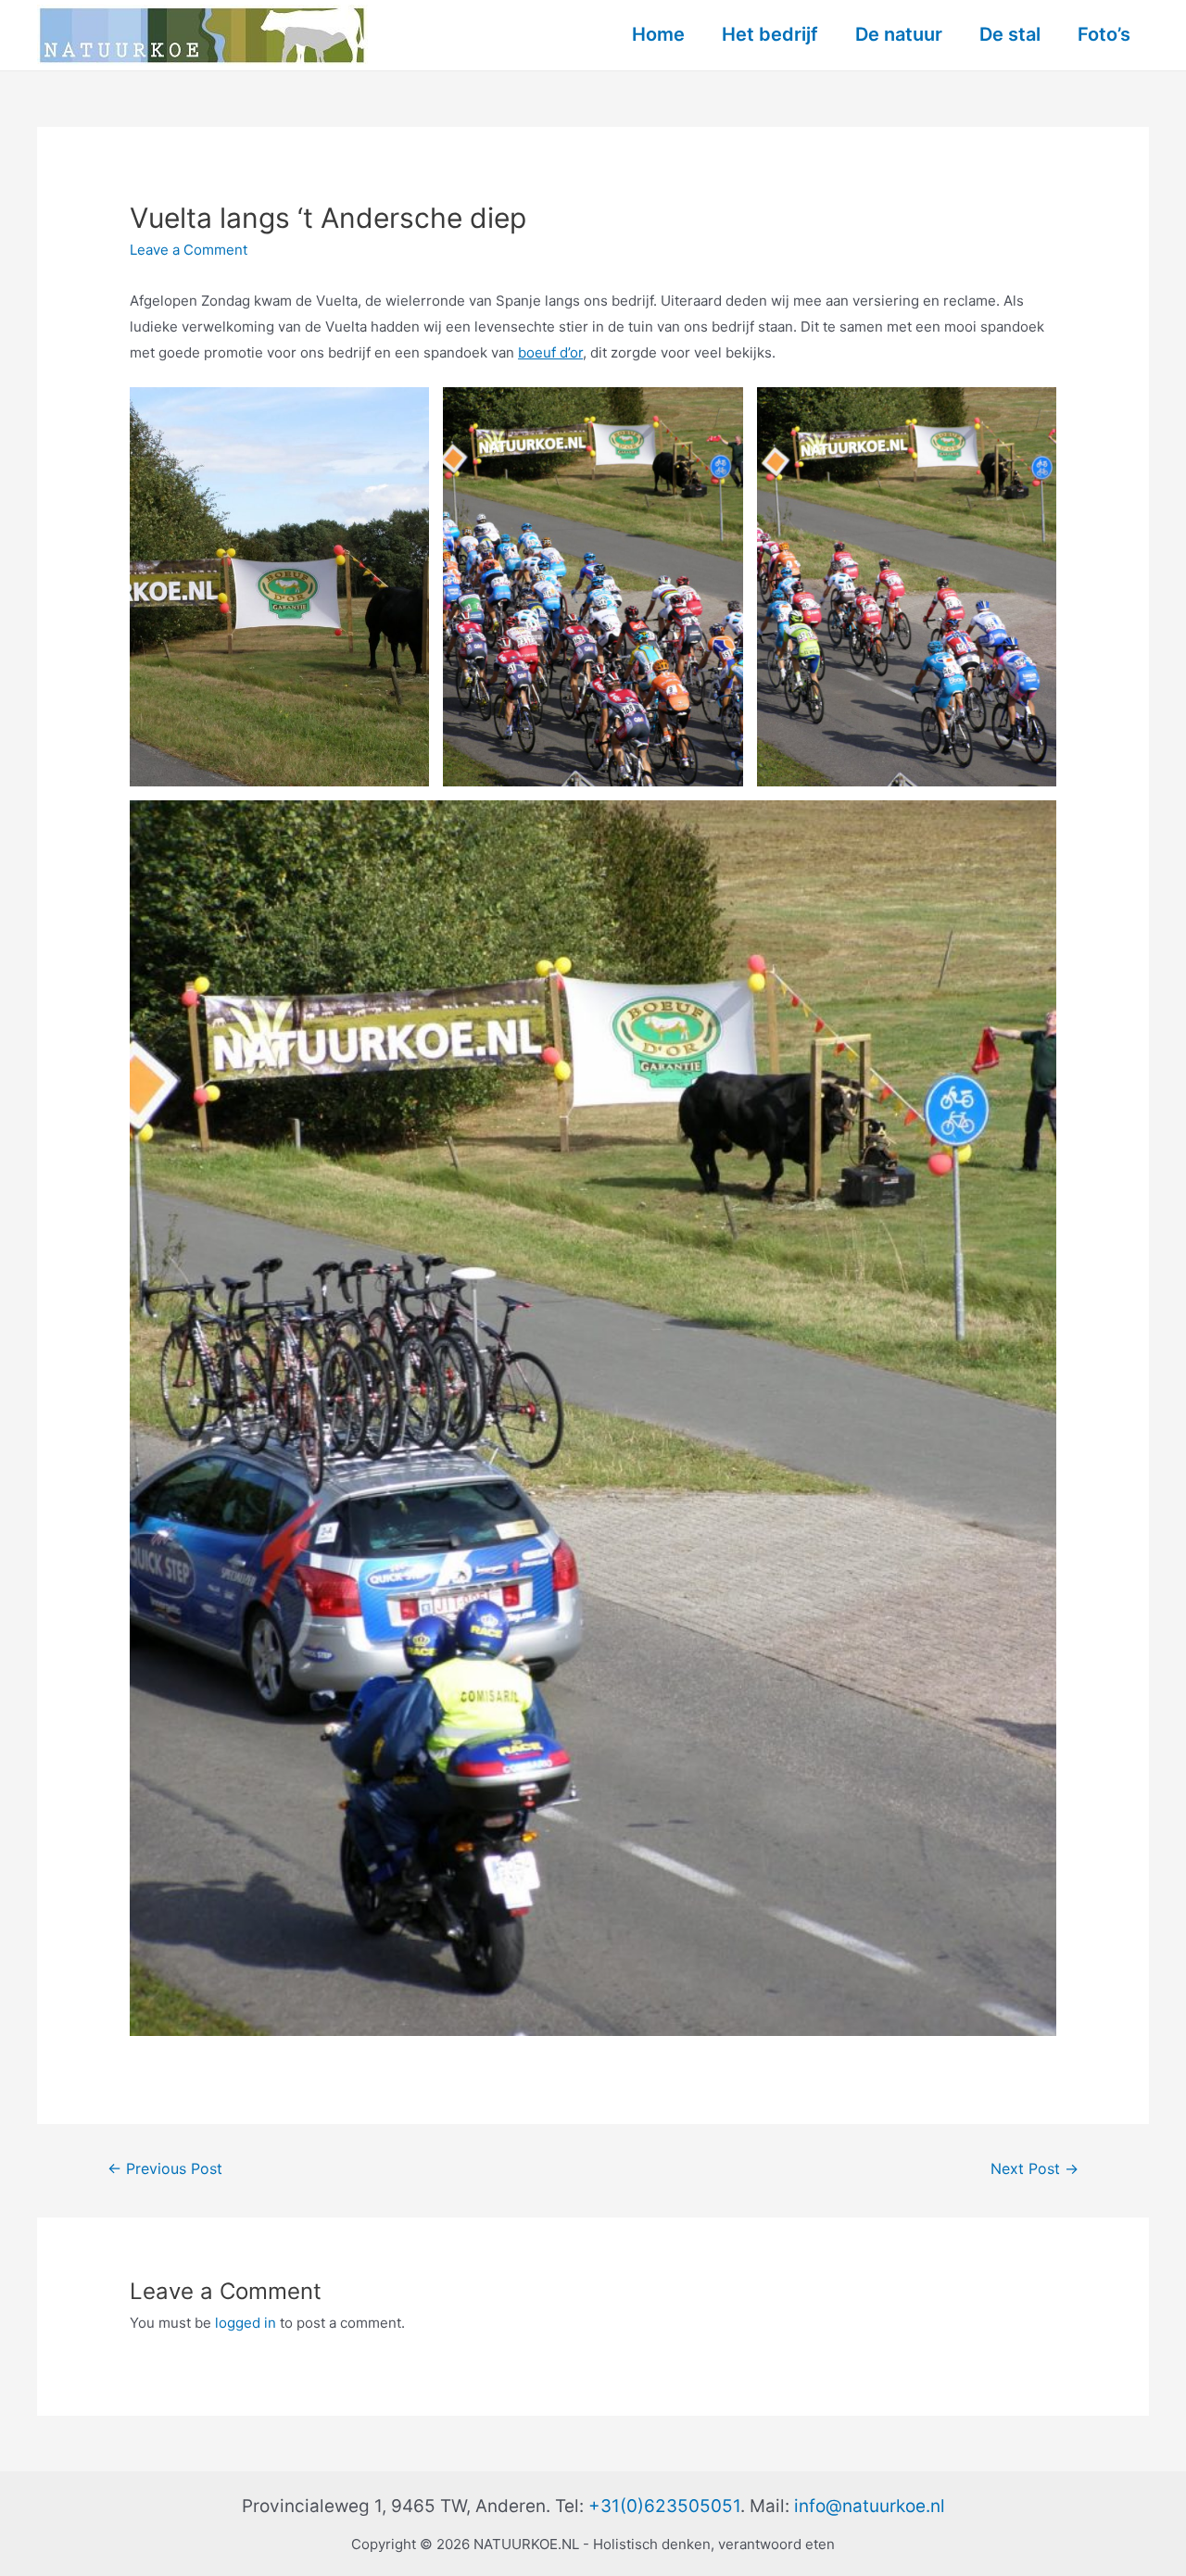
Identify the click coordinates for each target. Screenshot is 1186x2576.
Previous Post (165, 2169)
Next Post (1035, 2169)
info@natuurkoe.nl (870, 2506)
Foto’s (1104, 34)
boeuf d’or (550, 352)
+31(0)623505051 (664, 2506)
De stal (1010, 34)
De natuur (899, 34)
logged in (246, 2323)
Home (658, 34)
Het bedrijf (770, 34)
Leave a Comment (189, 250)
